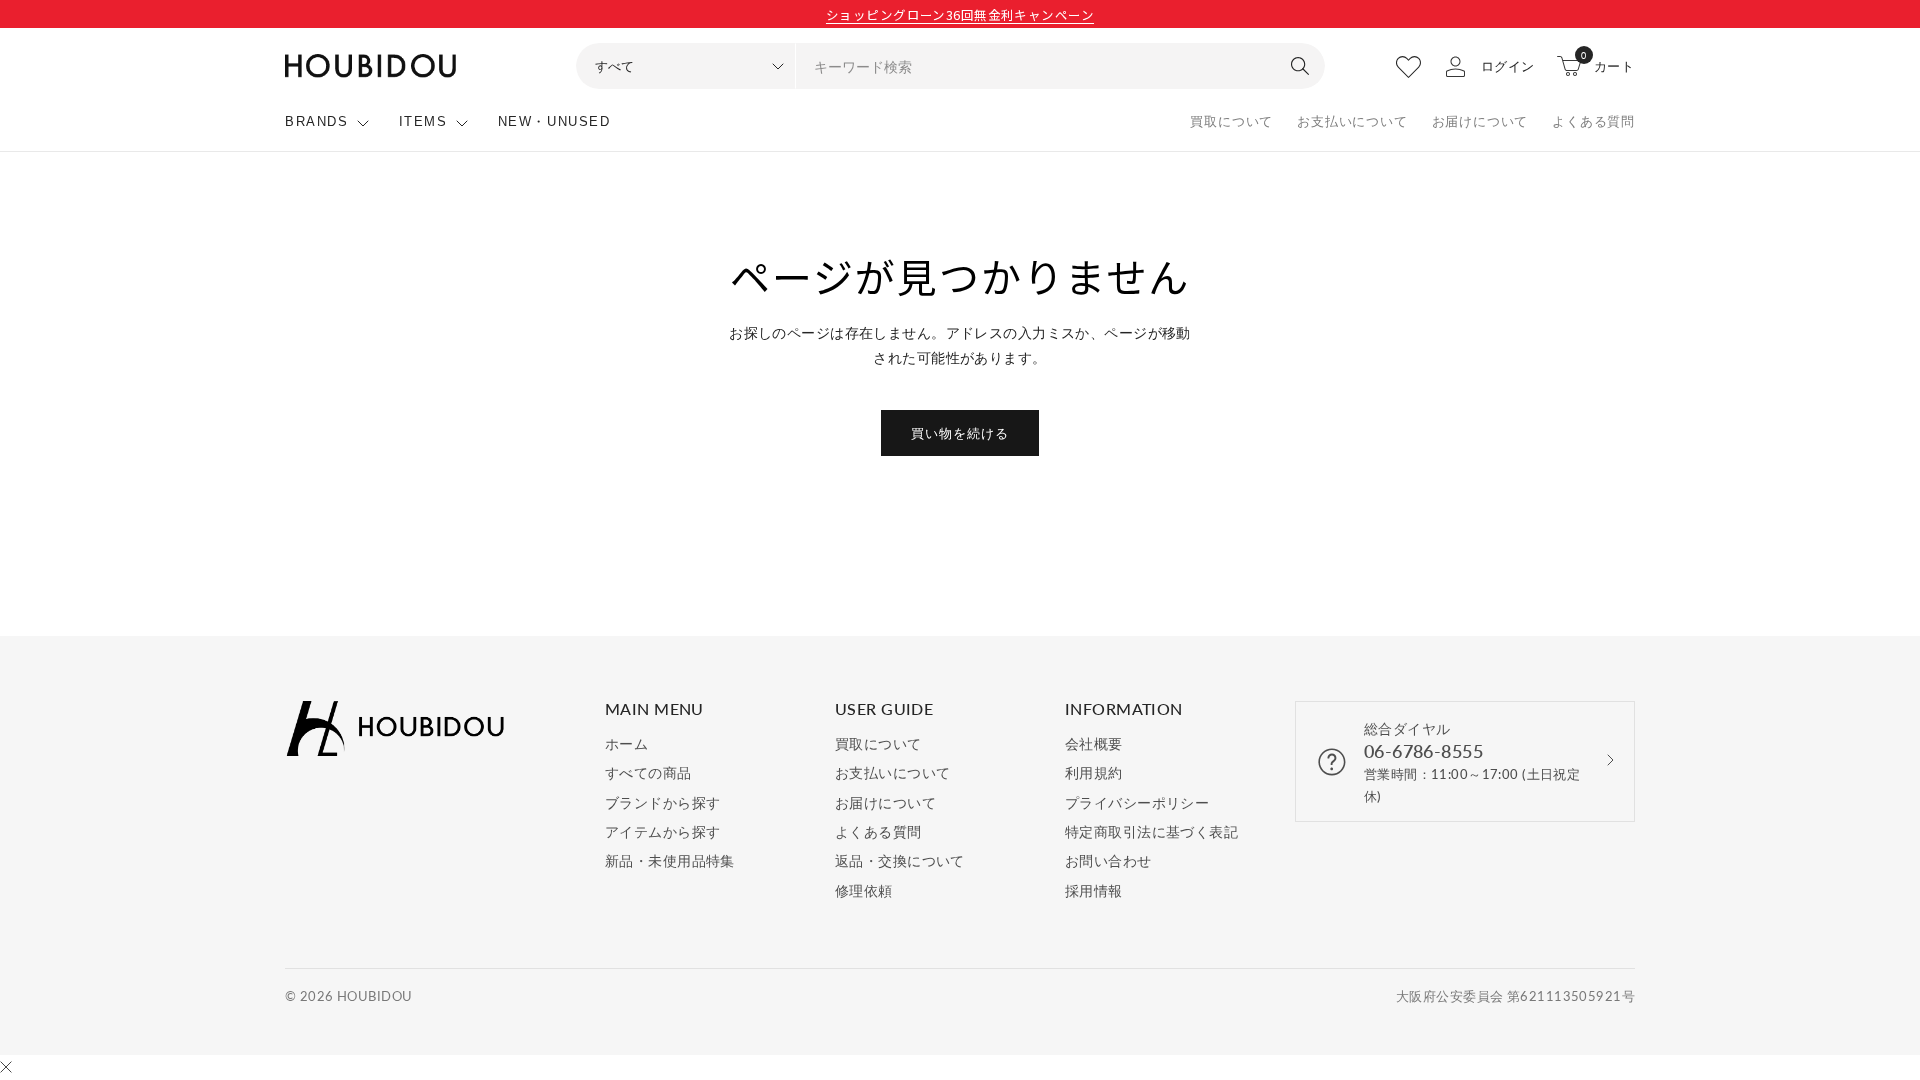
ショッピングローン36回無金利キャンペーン (960, 14)
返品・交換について (900, 860)
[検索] (1300, 66)
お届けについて (1480, 121)
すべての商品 (648, 772)
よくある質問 (1593, 121)
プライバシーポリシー (1137, 802)
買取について (1231, 121)
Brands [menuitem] (317, 121)
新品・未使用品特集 (670, 860)
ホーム (626, 743)
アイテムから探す (662, 831)
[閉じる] (6, 1068)
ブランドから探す (662, 802)
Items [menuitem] (423, 121)
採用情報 (1094, 890)
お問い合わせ (1108, 860)
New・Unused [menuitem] (554, 121)
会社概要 (1094, 743)
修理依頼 (864, 890)
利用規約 (1094, 772)
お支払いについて (1352, 121)
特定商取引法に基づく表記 (1151, 831)
